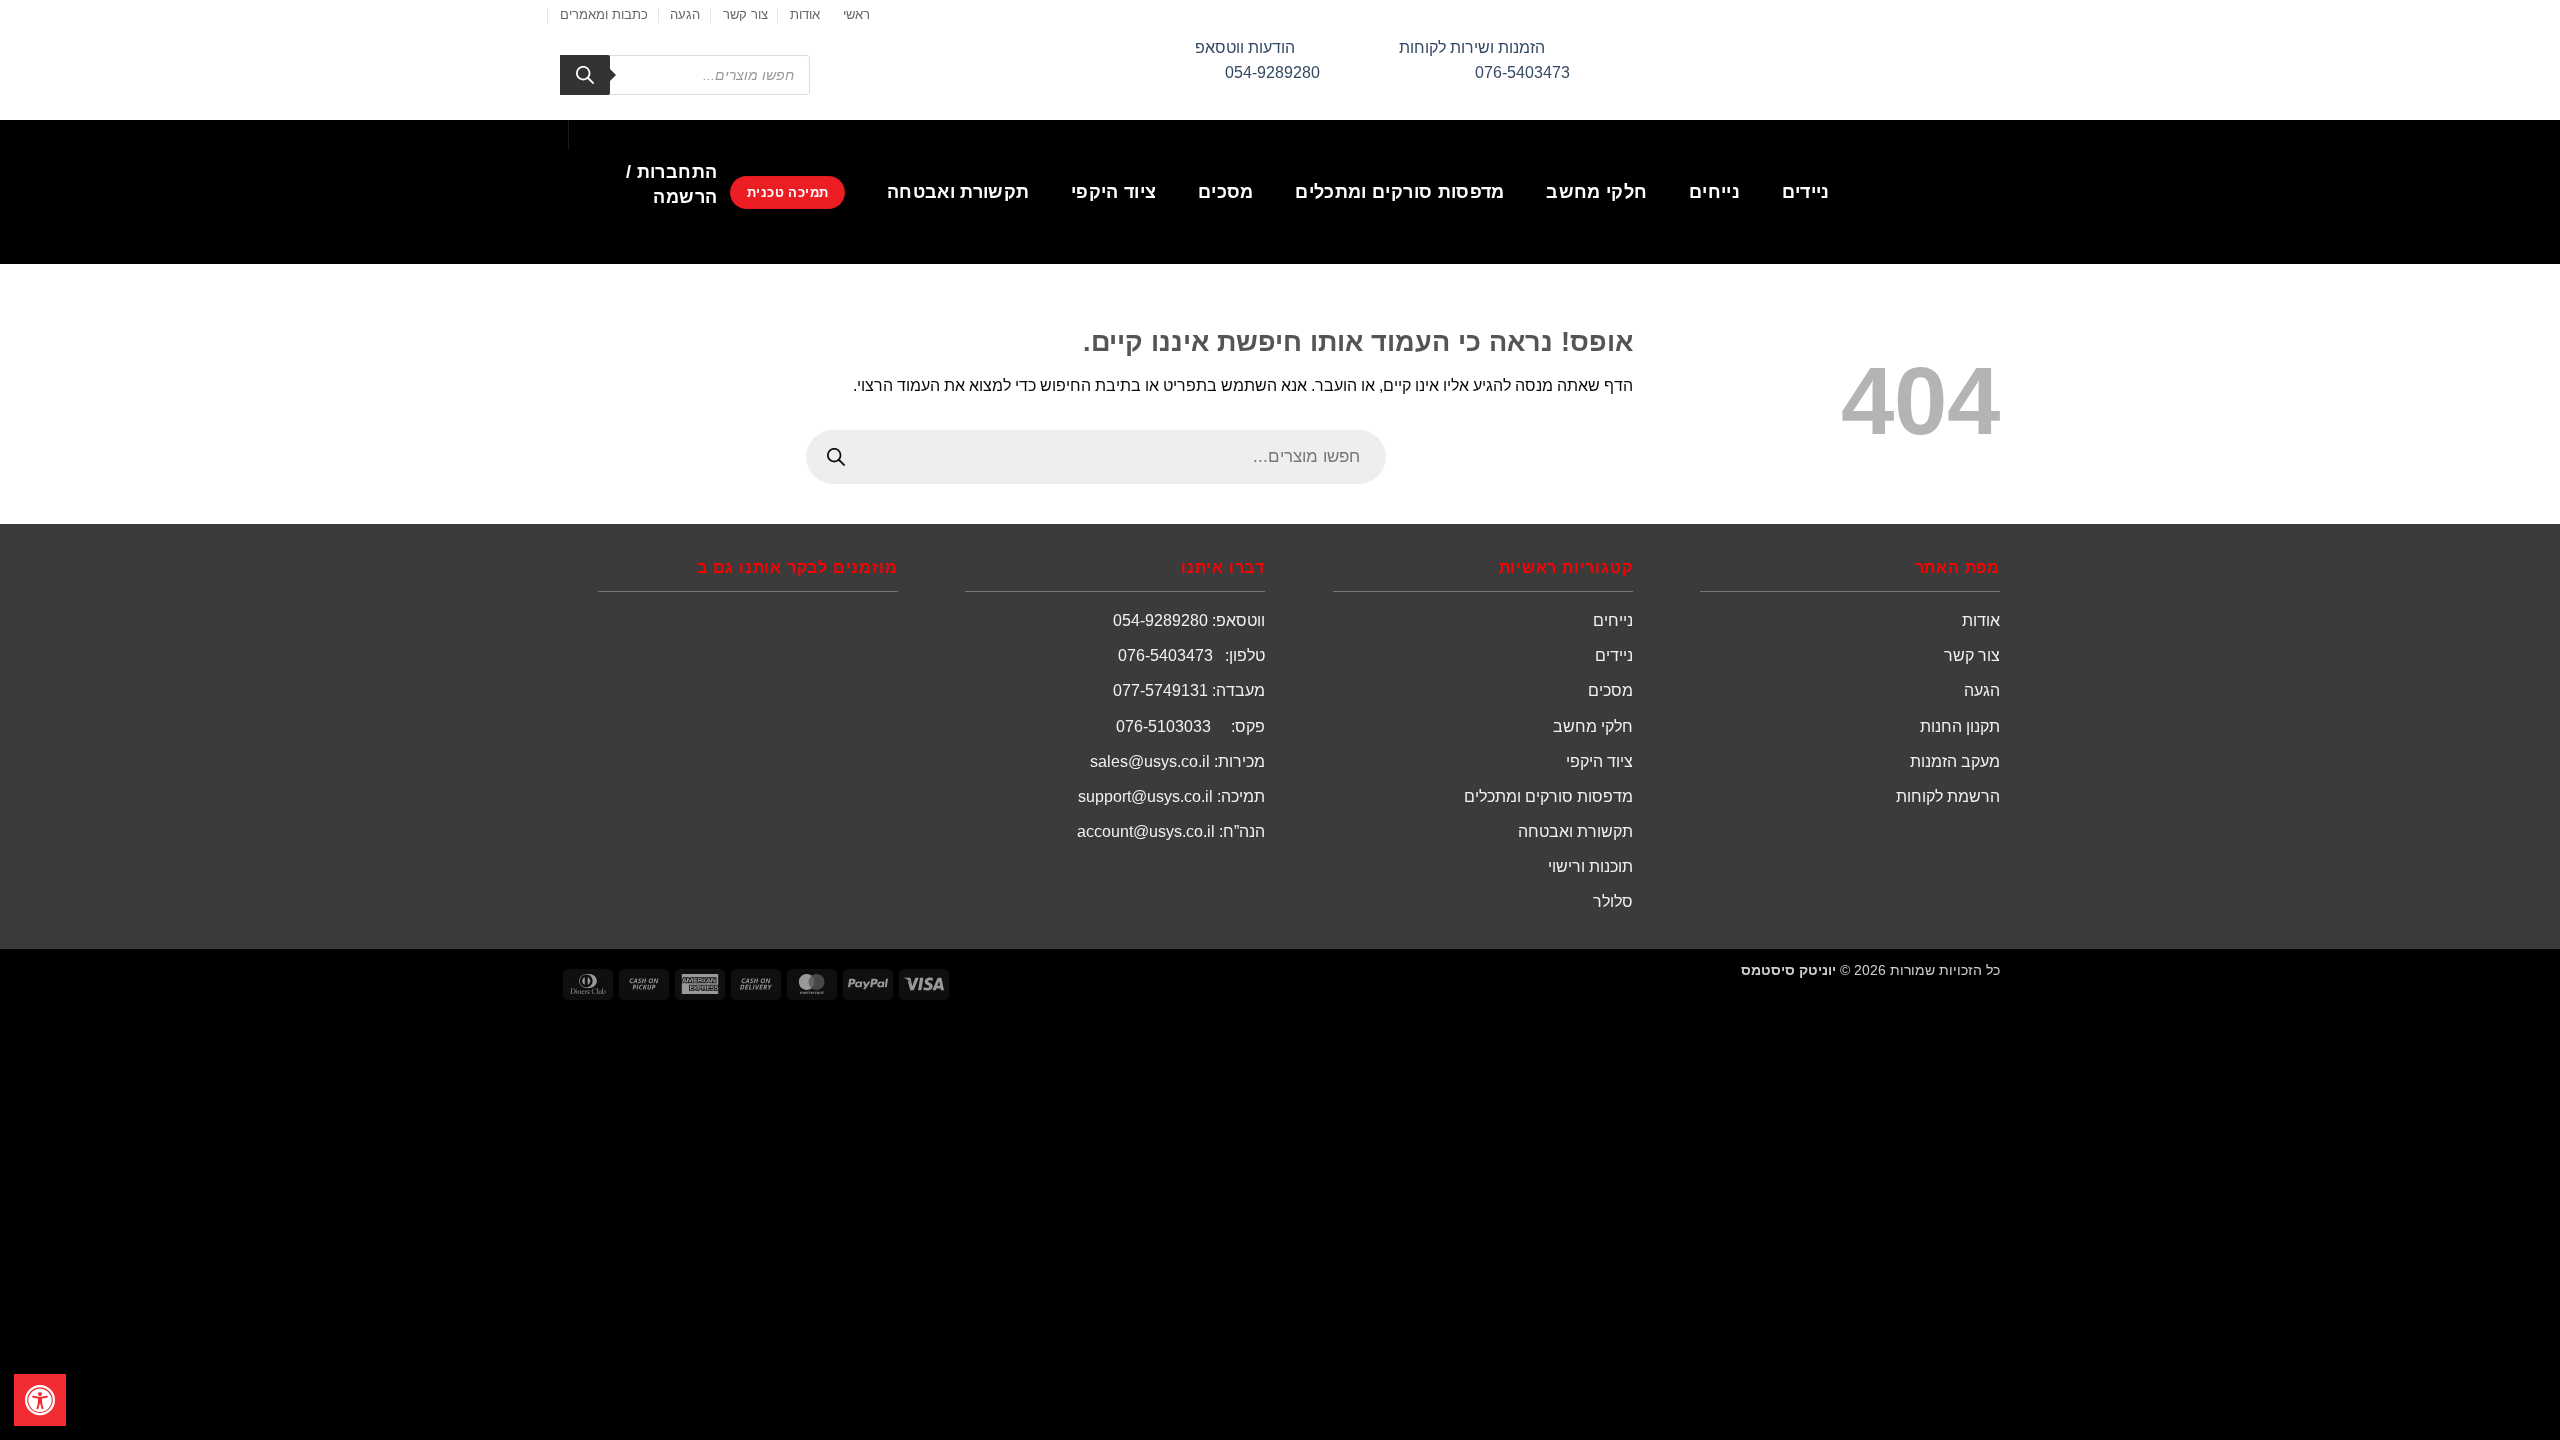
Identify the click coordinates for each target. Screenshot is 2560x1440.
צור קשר (745, 14)
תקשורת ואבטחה (958, 192)
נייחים (1714, 192)
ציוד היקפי (1113, 192)
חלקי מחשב (1596, 192)
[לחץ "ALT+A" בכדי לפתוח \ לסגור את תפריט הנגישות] (40, 1400)
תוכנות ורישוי (1590, 866)
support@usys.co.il (1145, 796)
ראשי (856, 14)
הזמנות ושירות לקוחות (1472, 47)
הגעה (685, 14)
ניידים (1806, 192)
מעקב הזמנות (1955, 761)
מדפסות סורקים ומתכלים (1399, 192)
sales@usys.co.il (1150, 761)
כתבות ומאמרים (604, 14)
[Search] (585, 75)
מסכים (1225, 192)
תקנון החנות (1960, 726)
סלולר (1613, 901)
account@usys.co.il (1146, 831)
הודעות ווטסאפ (1245, 47)
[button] (645, 185)
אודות (805, 14)
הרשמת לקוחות (1948, 796)
